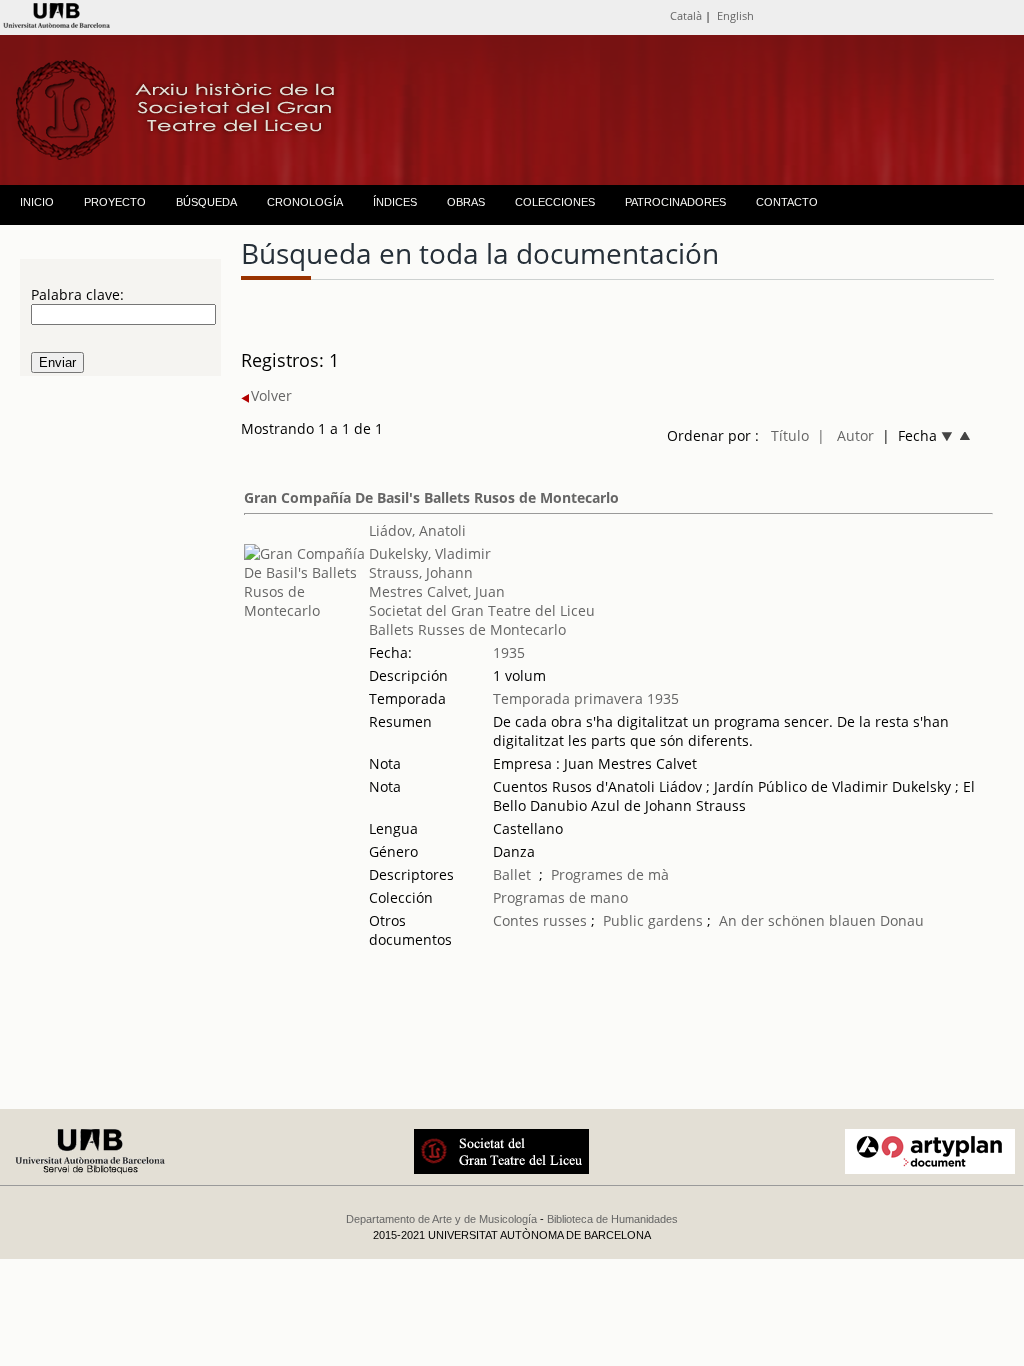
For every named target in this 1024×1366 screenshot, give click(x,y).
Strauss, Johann (421, 572)
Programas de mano (560, 897)
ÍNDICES (395, 202)
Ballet (512, 874)
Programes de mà (610, 874)
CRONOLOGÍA (305, 202)
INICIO (37, 202)
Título (790, 435)
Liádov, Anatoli (417, 530)
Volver (271, 395)
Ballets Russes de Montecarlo (467, 629)
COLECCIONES (555, 202)
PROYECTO (115, 202)
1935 (509, 652)
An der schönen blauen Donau (821, 920)
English (735, 15)
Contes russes (540, 920)
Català (686, 15)
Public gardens (653, 920)
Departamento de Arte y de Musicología (441, 1219)
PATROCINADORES (675, 202)
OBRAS (466, 202)
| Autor (845, 435)
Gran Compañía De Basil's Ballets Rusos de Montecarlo (431, 497)
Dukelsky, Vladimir (430, 553)
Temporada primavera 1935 (586, 698)
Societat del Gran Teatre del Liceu (482, 610)
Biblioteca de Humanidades (612, 1219)
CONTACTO (787, 202)
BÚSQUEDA (206, 202)
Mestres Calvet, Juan (437, 591)
